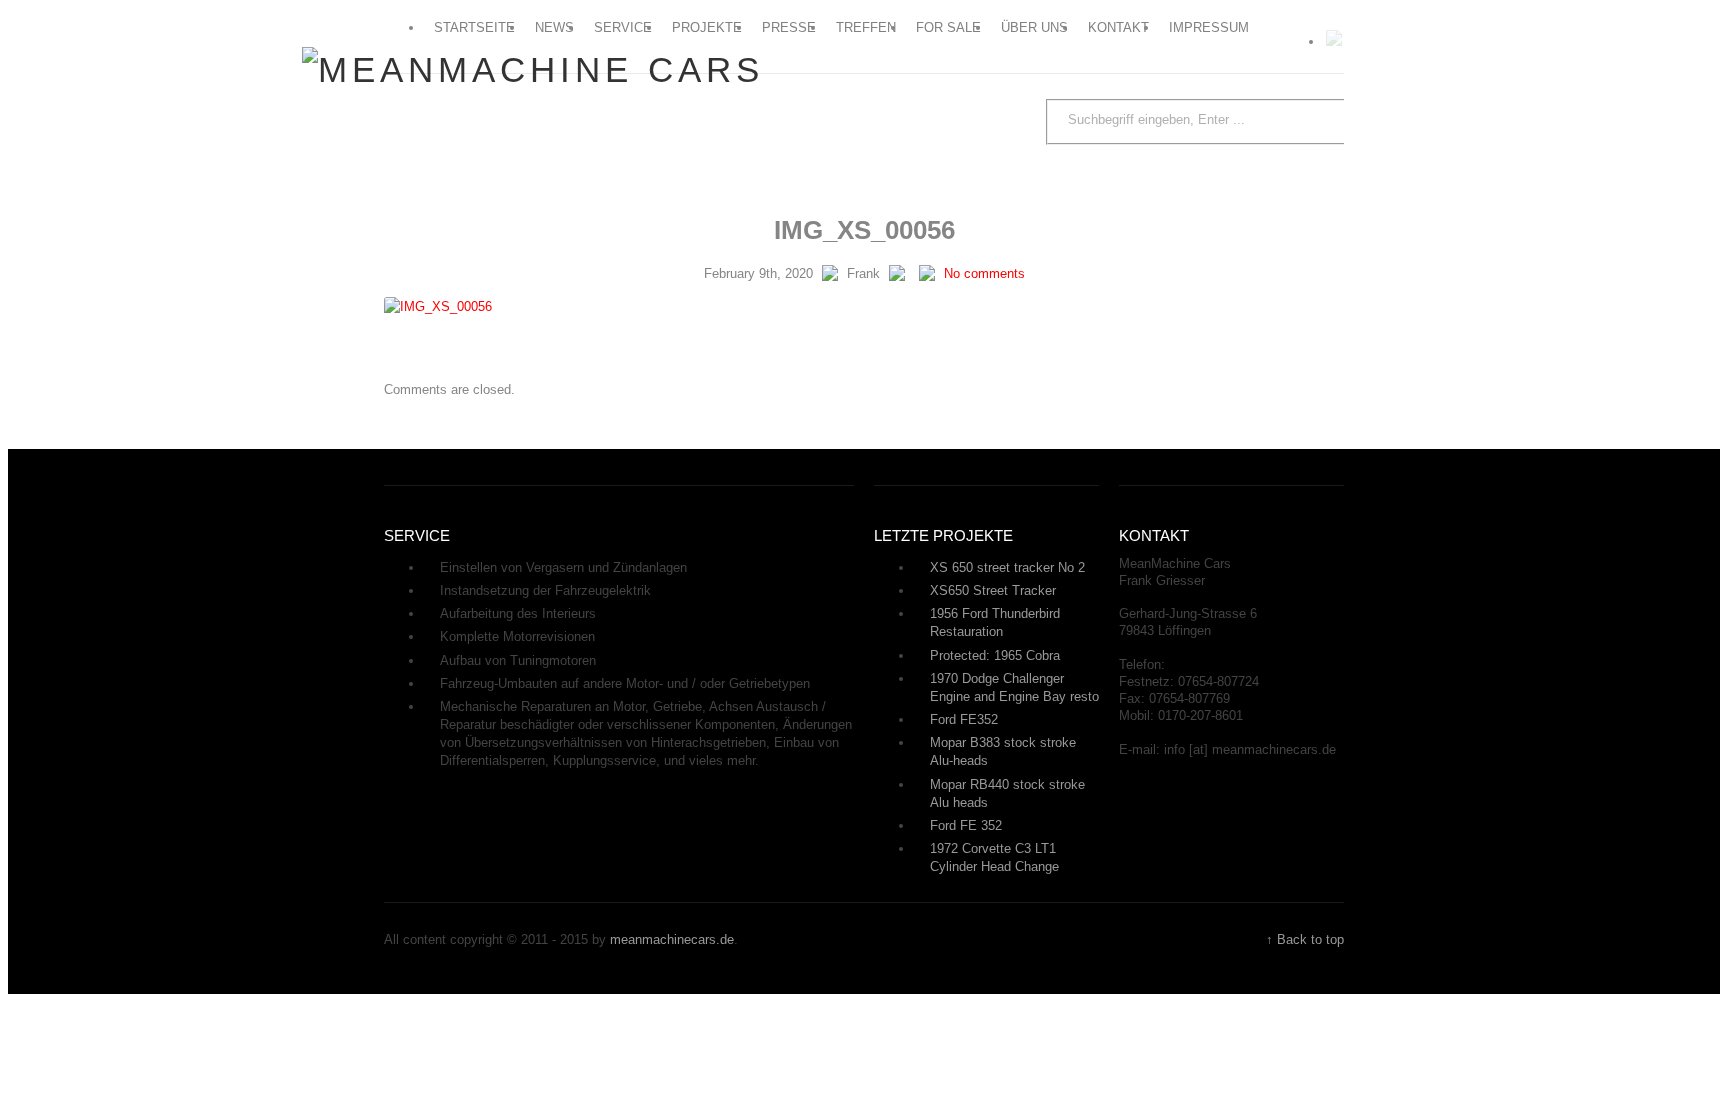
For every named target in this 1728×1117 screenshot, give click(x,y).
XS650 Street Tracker (993, 590)
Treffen (866, 27)
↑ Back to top (1305, 939)
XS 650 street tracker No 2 (1007, 567)
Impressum (1209, 27)
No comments (984, 273)
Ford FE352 (964, 719)
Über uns (1034, 27)
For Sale (948, 27)
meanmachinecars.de (672, 939)
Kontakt (1118, 27)
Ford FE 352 (966, 825)
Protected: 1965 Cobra (995, 655)
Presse (789, 27)
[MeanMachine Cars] (533, 69)
